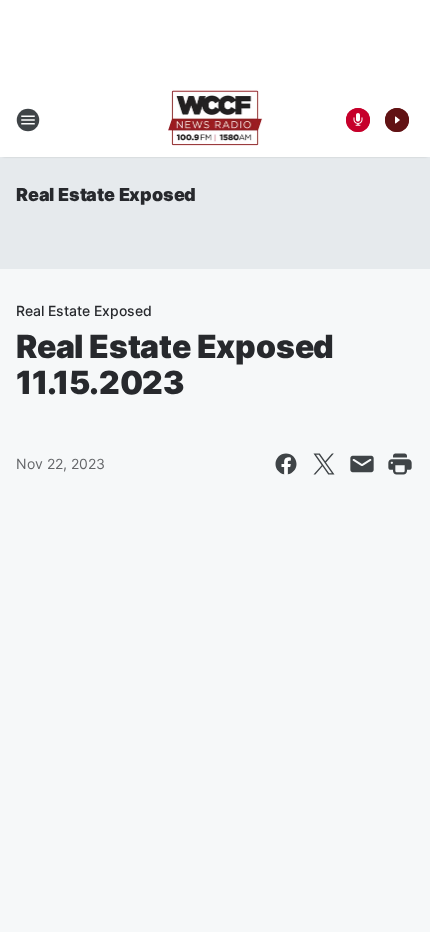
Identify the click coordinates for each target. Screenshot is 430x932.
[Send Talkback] (358, 120)
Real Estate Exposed (106, 194)
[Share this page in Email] (362, 464)
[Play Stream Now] (397, 120)
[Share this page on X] (324, 464)
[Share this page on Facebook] (286, 464)
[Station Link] (215, 120)
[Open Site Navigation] (28, 120)
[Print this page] (400, 464)
